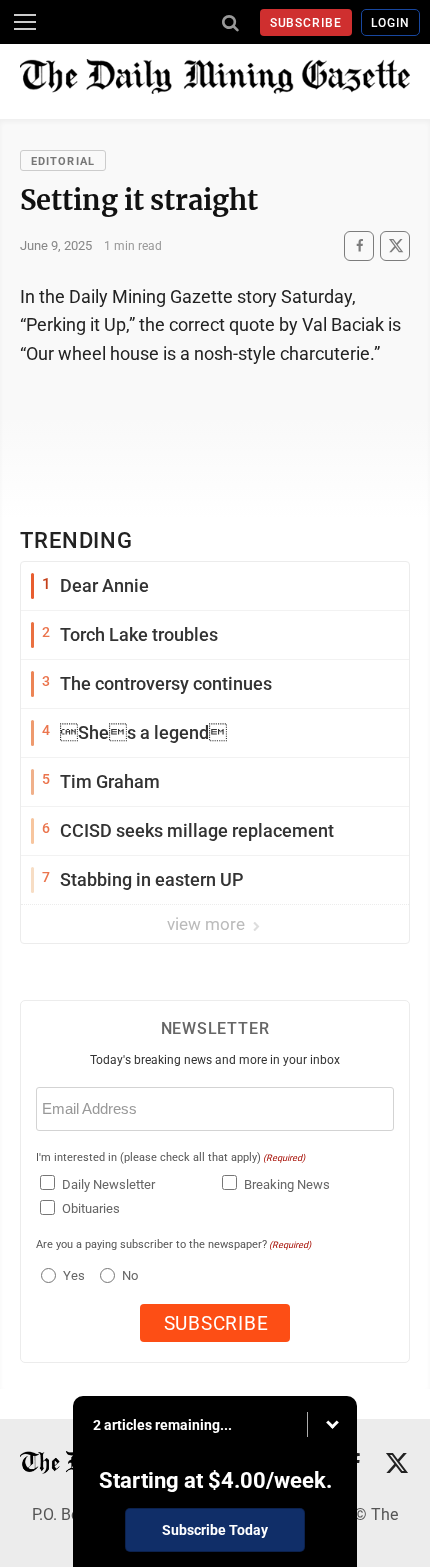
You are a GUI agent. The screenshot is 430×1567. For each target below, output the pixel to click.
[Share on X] (395, 245)
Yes (71, 1275)
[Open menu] (25, 22)
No (130, 1275)
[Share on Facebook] (359, 245)
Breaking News (287, 1184)
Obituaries (91, 1208)
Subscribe (306, 23)
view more (208, 924)
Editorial (63, 161)
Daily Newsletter (108, 1184)
